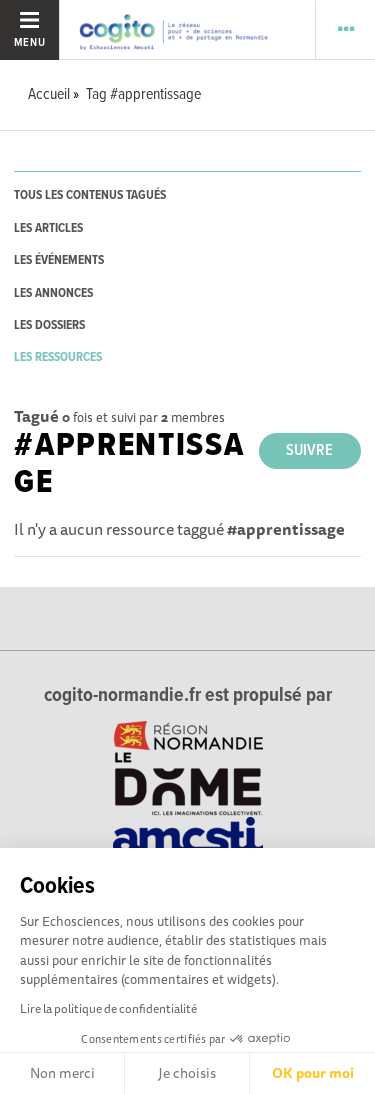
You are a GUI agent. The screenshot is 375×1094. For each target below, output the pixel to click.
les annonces (53, 293)
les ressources (58, 357)
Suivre (309, 450)
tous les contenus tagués (90, 195)
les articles (48, 228)
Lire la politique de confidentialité (108, 1008)
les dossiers (49, 325)
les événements (59, 260)
